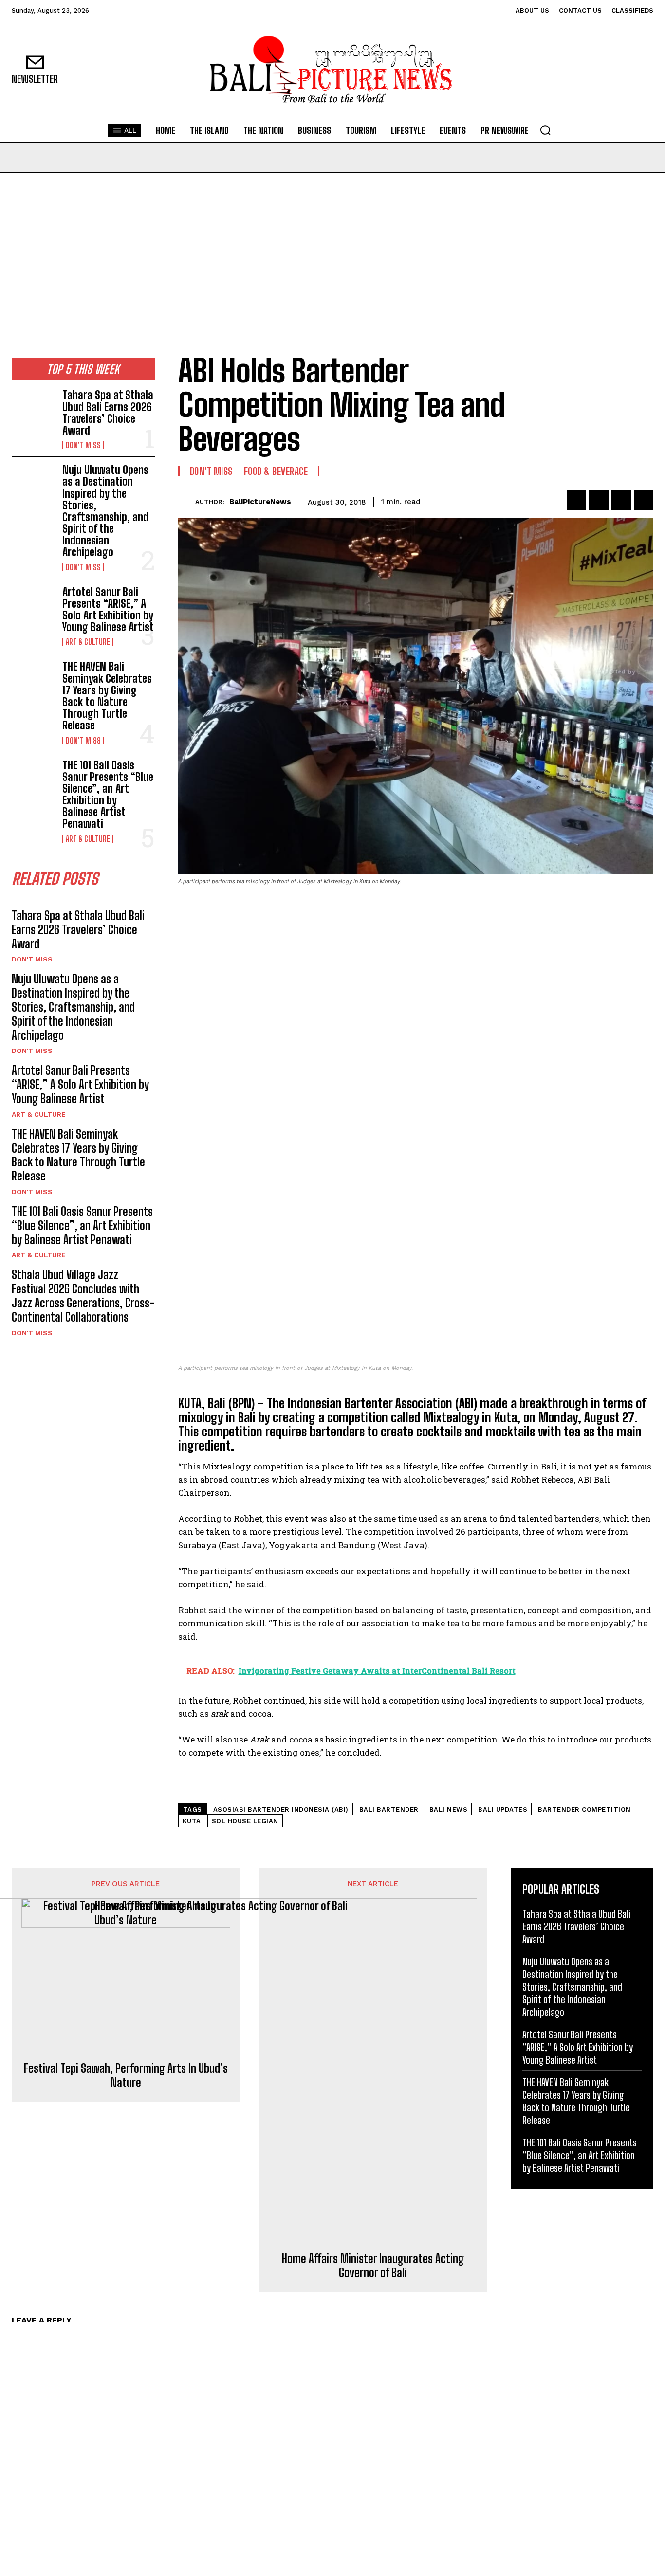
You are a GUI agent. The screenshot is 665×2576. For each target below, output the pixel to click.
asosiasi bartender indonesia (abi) (281, 1809)
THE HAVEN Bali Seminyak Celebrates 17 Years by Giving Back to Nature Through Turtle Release (107, 696)
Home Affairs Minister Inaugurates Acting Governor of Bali (373, 2266)
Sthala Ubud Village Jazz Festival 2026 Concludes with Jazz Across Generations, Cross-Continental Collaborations (83, 1296)
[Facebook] (576, 500)
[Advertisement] (332, 246)
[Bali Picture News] (333, 70)
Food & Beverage (276, 471)
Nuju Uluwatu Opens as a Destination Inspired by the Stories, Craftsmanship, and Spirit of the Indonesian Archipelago (105, 511)
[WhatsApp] (644, 500)
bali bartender (389, 1809)
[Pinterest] (621, 500)
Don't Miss (83, 445)
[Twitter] (599, 500)
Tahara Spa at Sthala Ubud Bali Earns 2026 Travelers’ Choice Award (108, 413)
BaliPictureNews (260, 502)
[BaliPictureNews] (187, 502)
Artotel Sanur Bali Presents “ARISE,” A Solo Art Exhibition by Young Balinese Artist (108, 610)
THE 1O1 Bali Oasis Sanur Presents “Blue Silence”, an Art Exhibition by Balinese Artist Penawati (108, 795)
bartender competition (584, 1809)
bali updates (503, 1809)
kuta (192, 1821)
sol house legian (245, 1821)
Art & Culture (88, 642)
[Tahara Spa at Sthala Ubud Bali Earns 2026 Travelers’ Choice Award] (33, 408)
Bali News (449, 1809)
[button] (545, 130)
